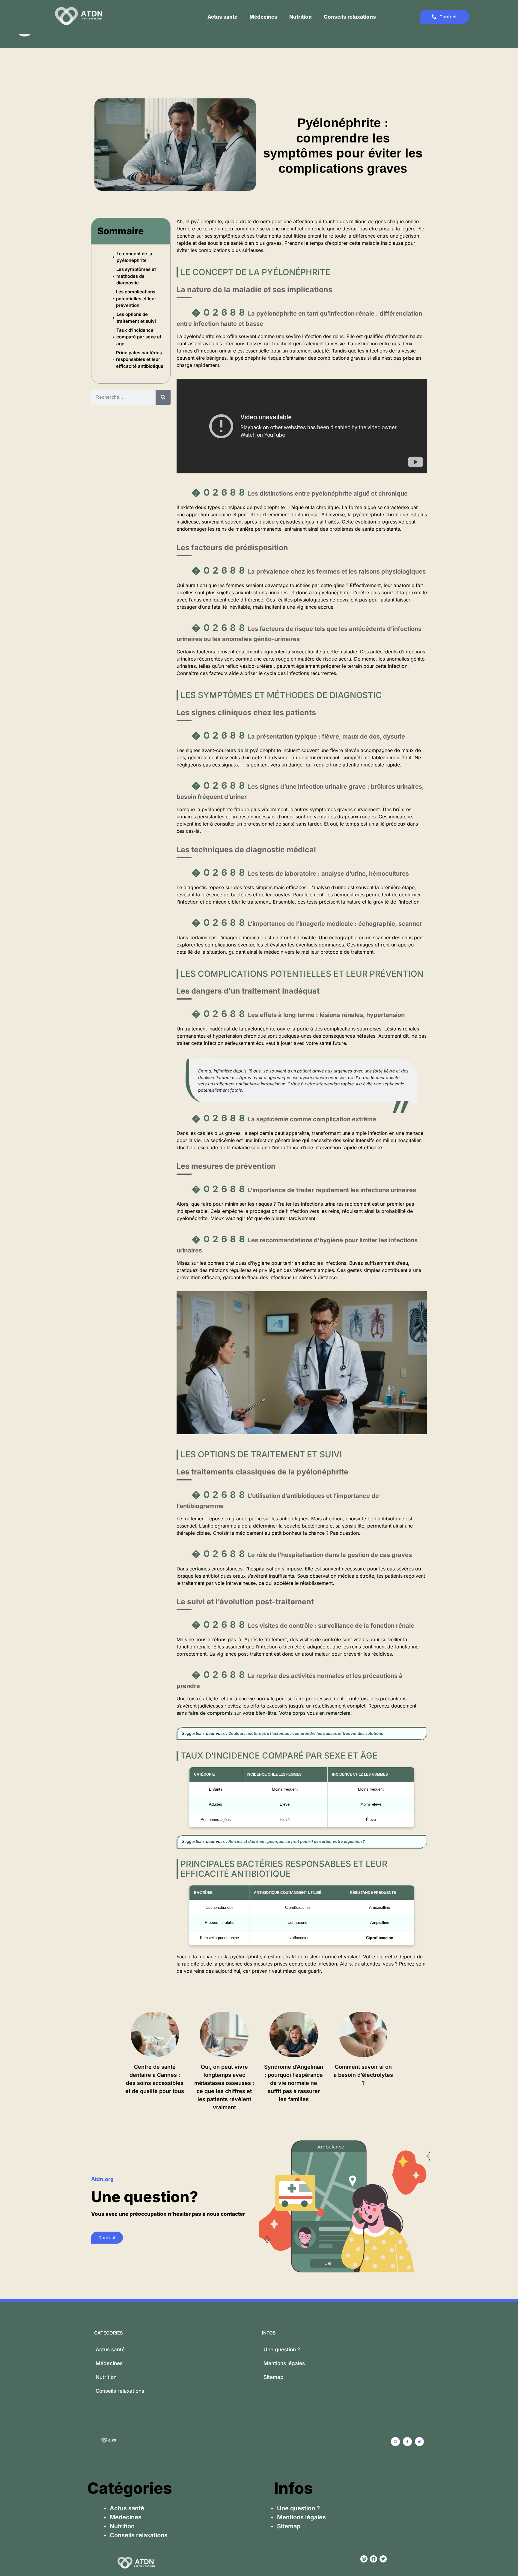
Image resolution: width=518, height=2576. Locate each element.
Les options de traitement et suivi (136, 318)
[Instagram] (364, 2559)
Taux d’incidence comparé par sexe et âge (139, 337)
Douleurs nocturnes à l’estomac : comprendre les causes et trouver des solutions (306, 1733)
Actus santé (222, 17)
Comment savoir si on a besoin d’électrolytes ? (363, 2075)
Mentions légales (284, 2363)
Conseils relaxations (350, 17)
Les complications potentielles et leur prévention (136, 298)
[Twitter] (383, 2559)
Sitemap (274, 2377)
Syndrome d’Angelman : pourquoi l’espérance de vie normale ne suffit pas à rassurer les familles (294, 2083)
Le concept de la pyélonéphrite (134, 257)
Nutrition (301, 17)
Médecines (263, 17)
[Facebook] (374, 2559)
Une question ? (282, 2350)
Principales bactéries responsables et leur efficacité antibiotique (140, 359)
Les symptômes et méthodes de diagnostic (136, 276)
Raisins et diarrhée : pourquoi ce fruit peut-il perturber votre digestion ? (297, 1841)
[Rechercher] (163, 397)
